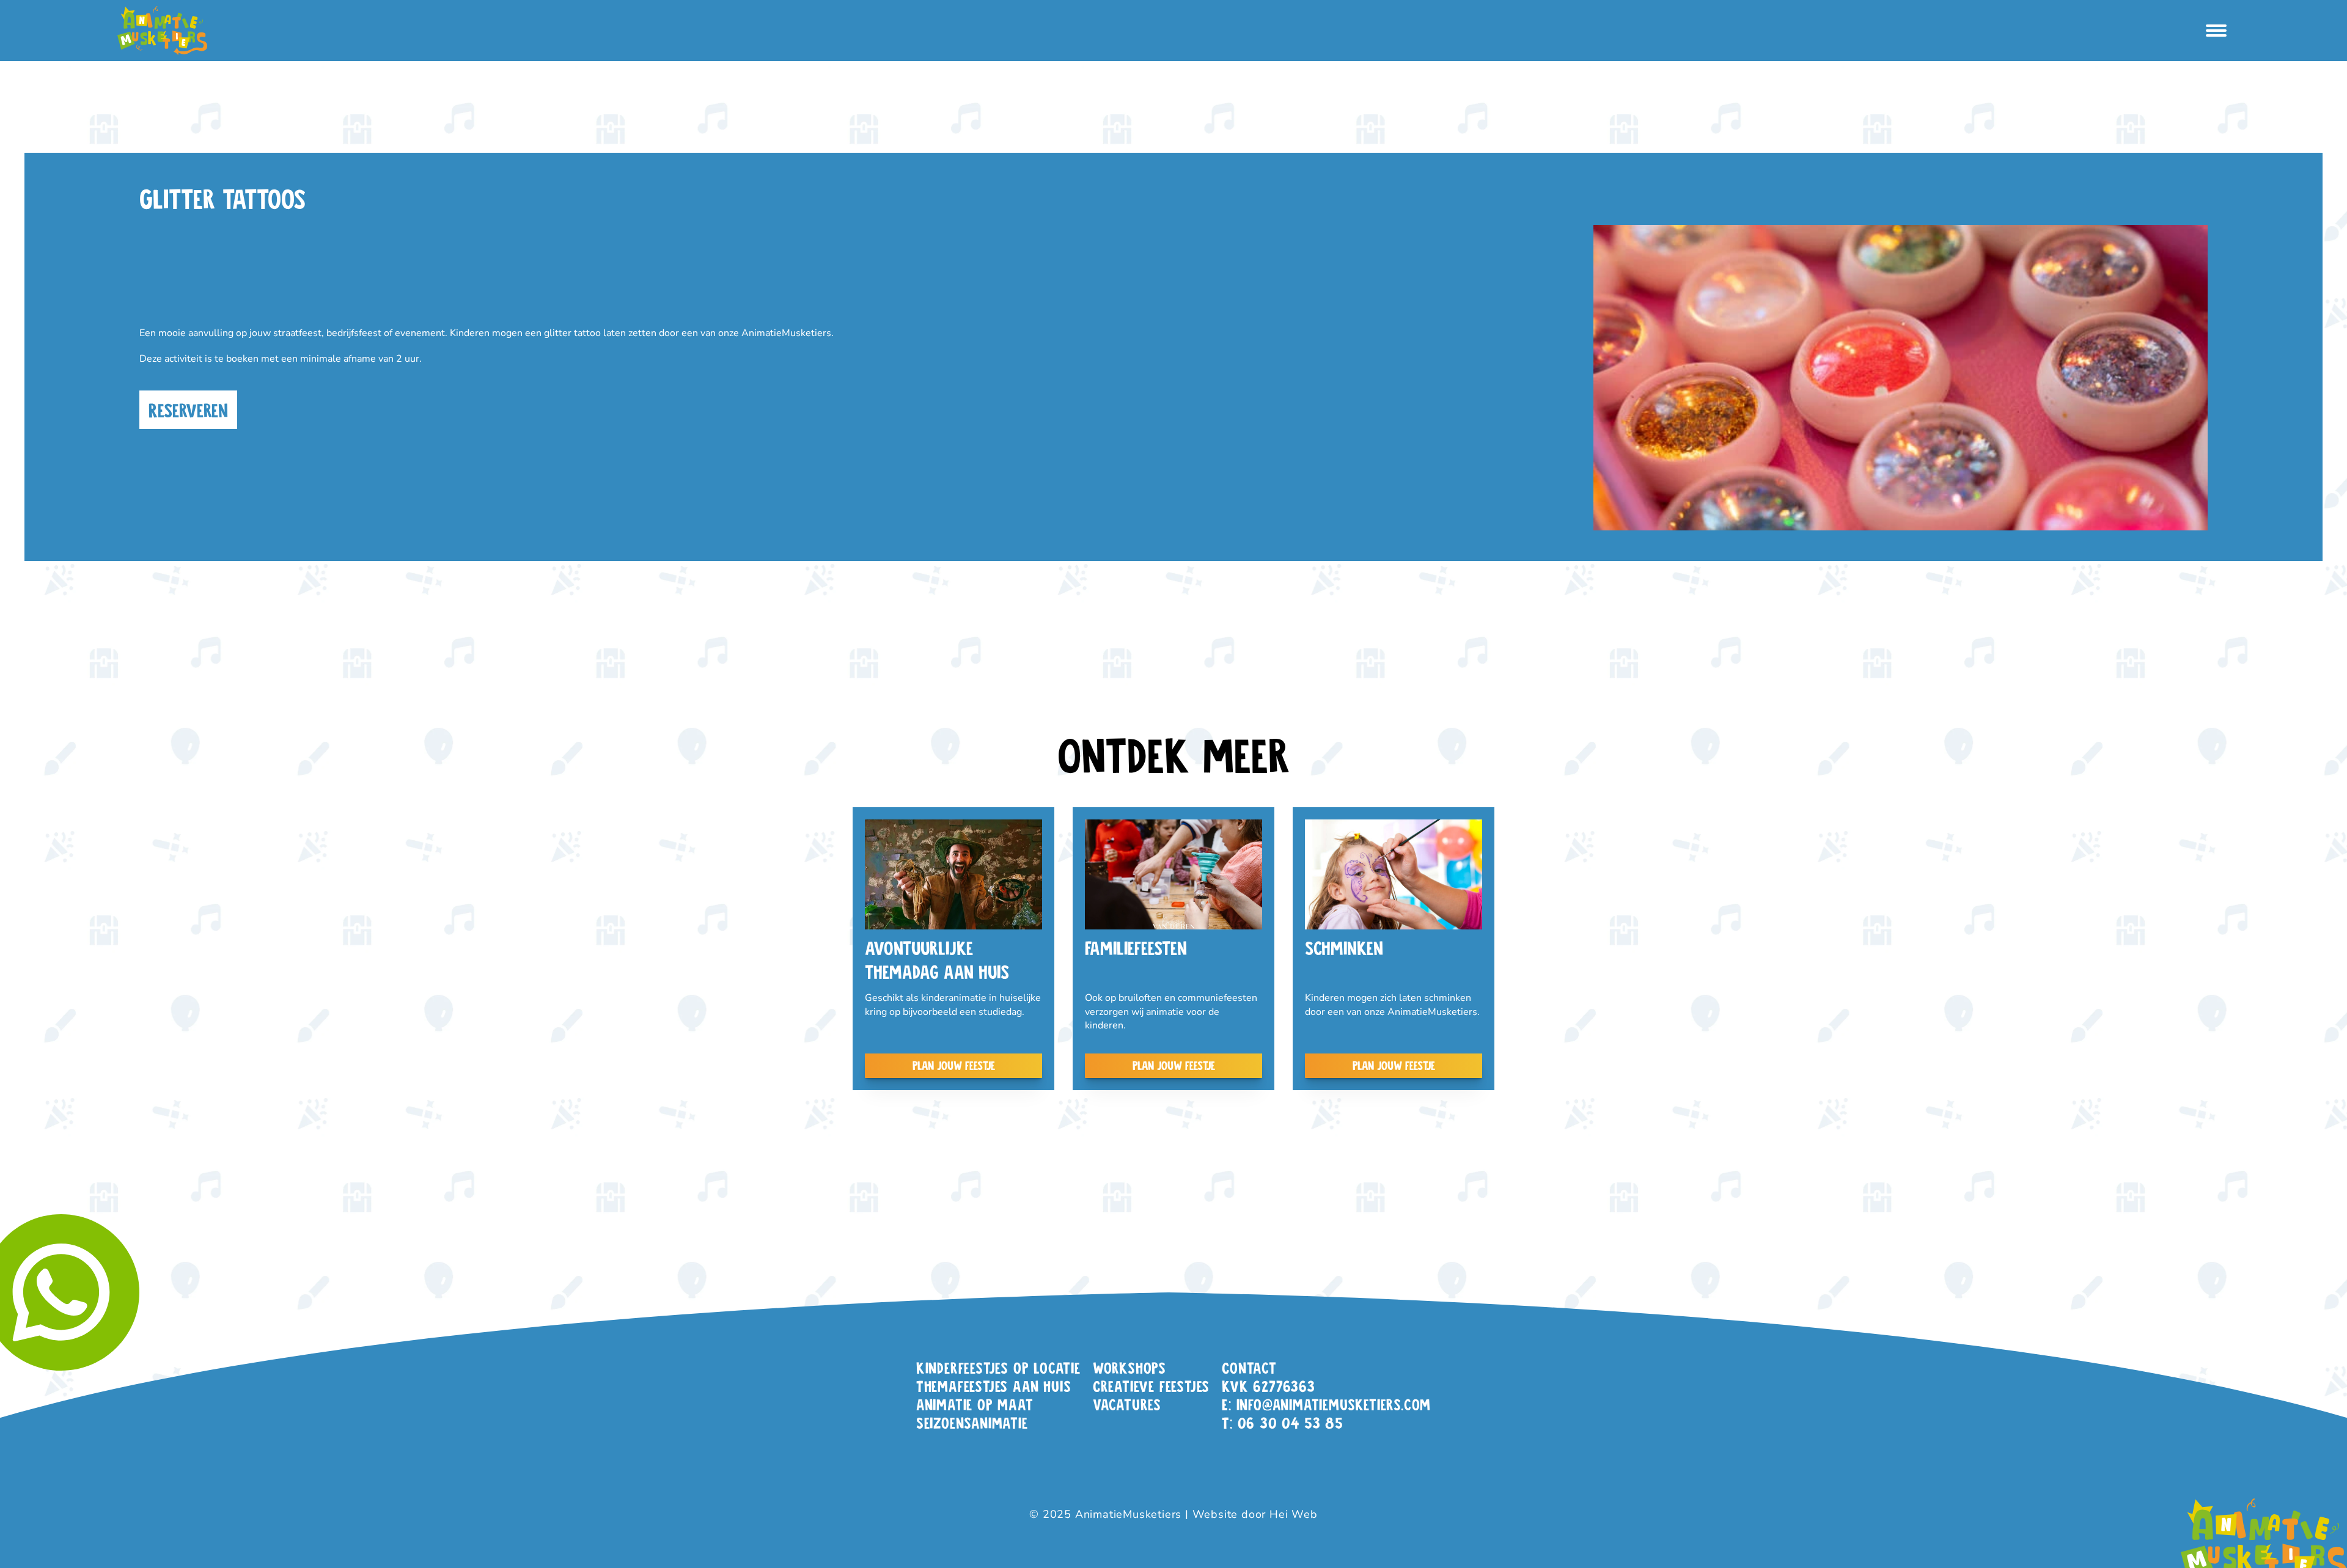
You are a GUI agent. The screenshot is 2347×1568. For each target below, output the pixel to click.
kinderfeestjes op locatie (998, 1367)
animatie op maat (975, 1404)
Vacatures (1127, 1404)
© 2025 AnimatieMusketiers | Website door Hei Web (1173, 1514)
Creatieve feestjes (1151, 1386)
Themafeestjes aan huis (994, 1386)
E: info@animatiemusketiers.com (1326, 1404)
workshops (1129, 1367)
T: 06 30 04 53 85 (1283, 1422)
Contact (1249, 1367)
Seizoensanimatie (972, 1422)
